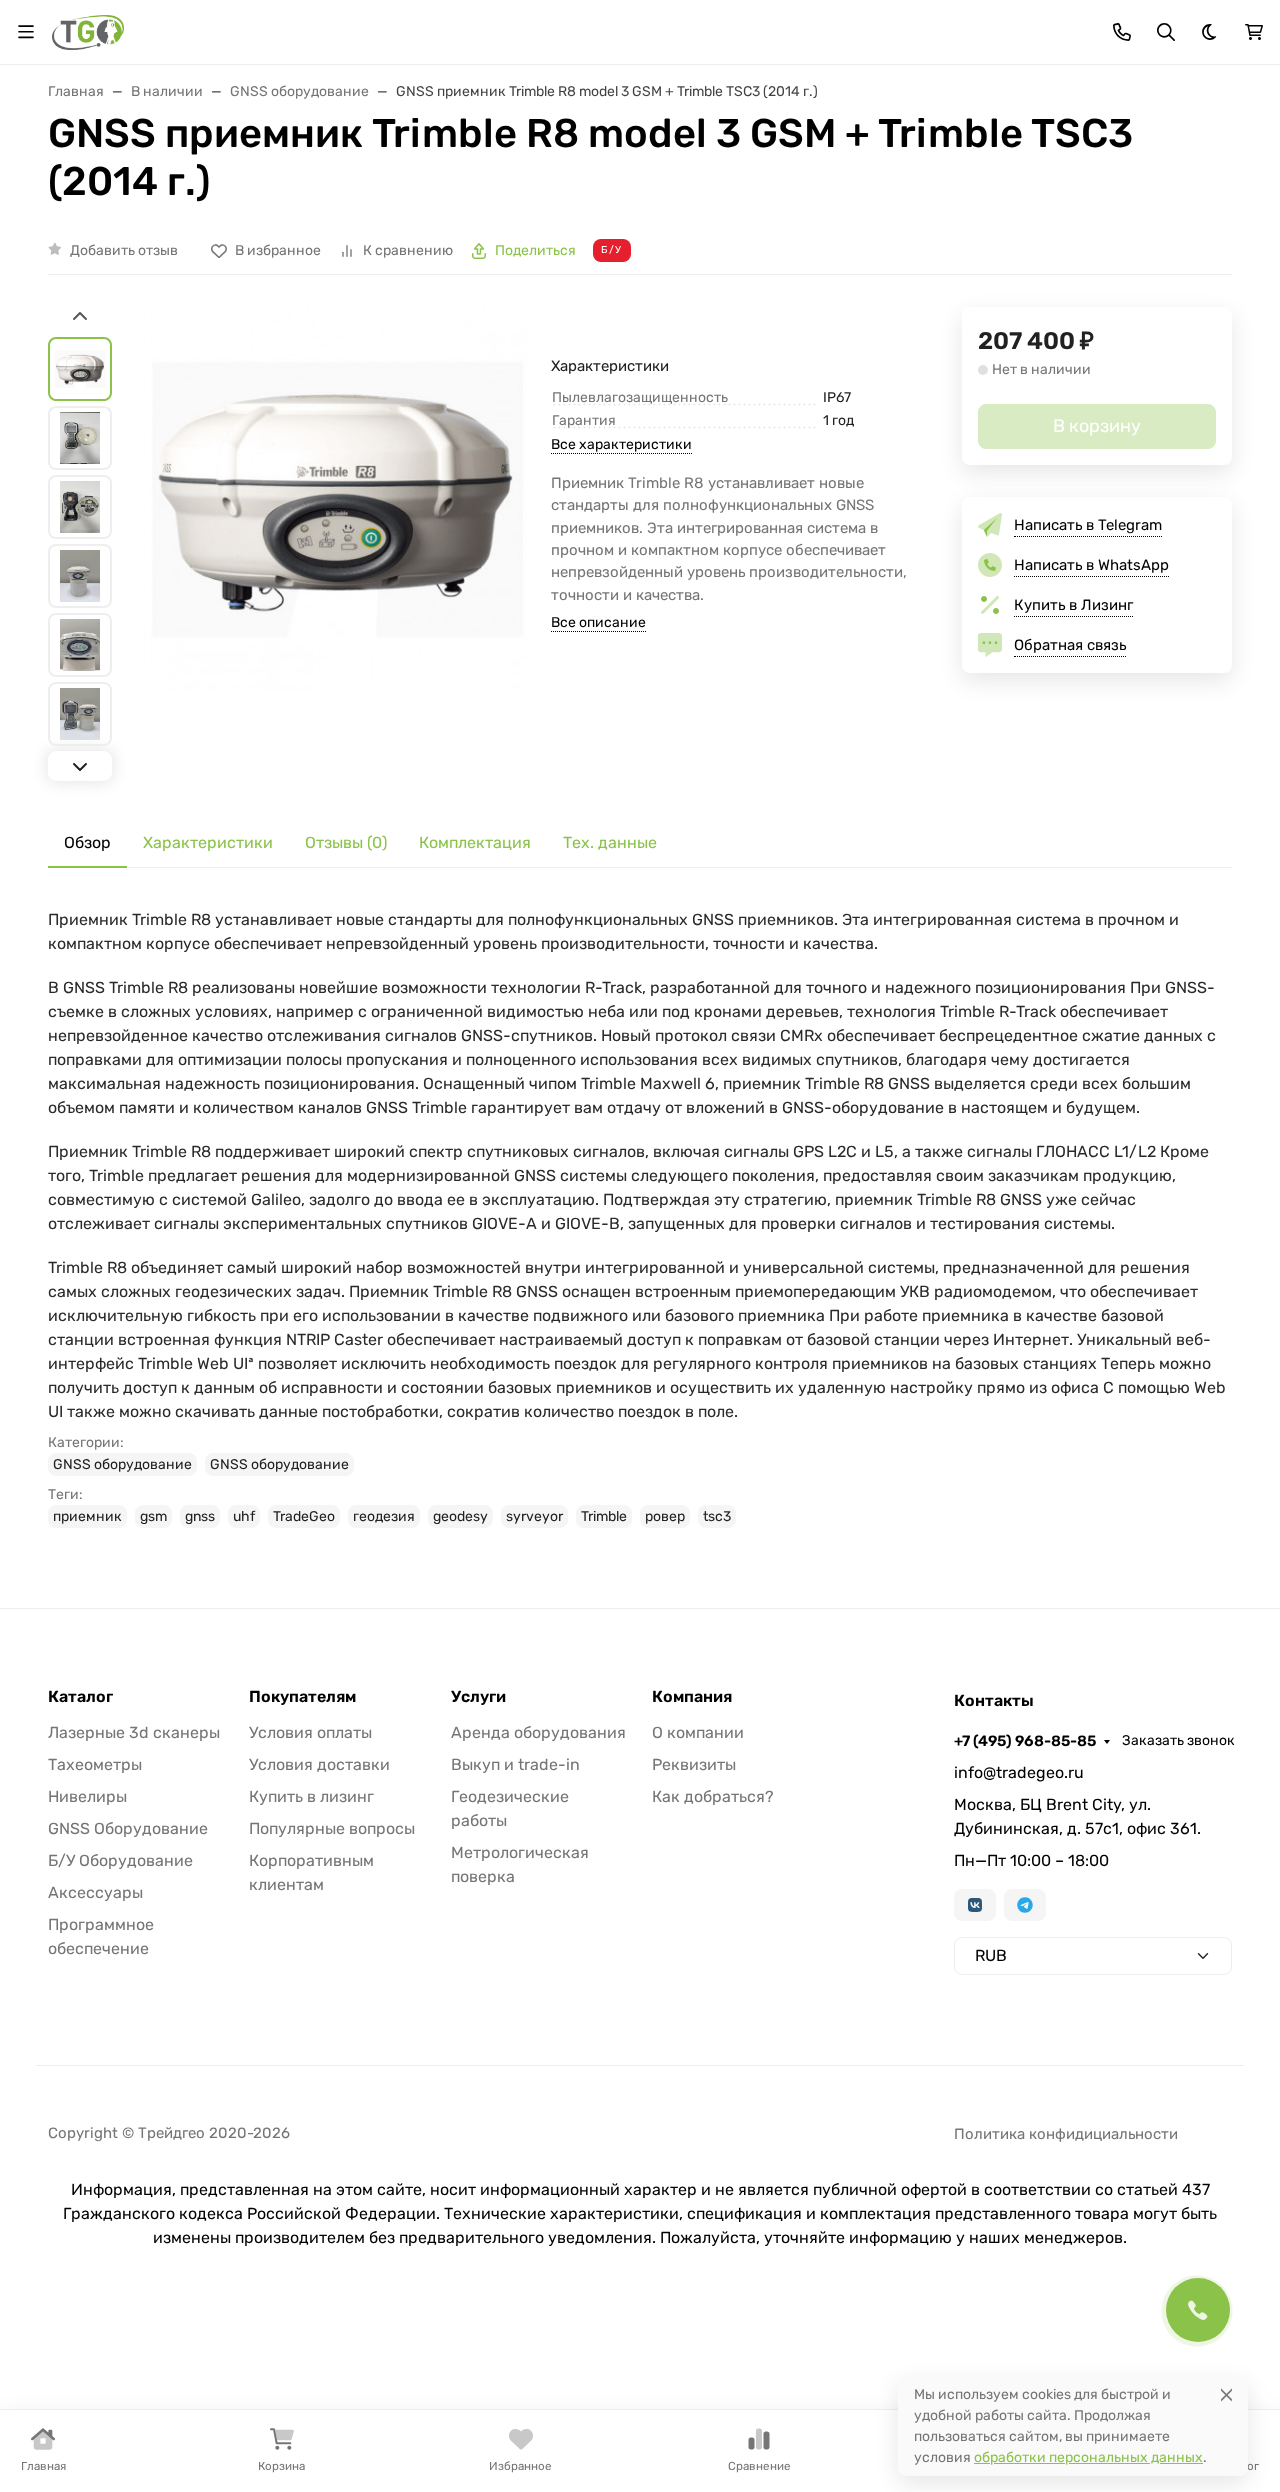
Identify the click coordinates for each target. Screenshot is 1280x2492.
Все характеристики (621, 444)
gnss (200, 1516)
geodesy (460, 1516)
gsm (153, 1516)
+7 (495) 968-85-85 (1025, 1741)
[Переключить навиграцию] (26, 32)
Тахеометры (95, 1764)
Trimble (604, 1516)
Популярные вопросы (332, 1828)
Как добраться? (713, 1796)
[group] (335, 546)
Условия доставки (319, 1764)
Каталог (80, 1697)
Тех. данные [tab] (610, 842)
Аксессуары (95, 1892)
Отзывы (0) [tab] (346, 842)
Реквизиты (694, 1764)
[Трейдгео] (88, 30)
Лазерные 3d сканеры (134, 1732)
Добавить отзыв (124, 250)
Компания (692, 1697)
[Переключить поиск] (1166, 32)
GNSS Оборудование (128, 1828)
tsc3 (717, 1516)
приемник (87, 1516)
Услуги (478, 1697)
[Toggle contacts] (1122, 32)
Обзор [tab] (87, 842)
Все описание (598, 622)
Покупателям (302, 1697)
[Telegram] (1025, 1905)
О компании (698, 1732)
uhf (244, 1516)
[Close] (1226, 2394)
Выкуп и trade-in (515, 1764)
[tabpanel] (640, 1218)
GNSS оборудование (122, 1464)
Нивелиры (87, 1796)
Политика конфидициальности (1066, 2134)
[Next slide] (80, 766)
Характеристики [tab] (208, 842)
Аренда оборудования (538, 1732)
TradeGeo (304, 1516)
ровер (665, 1516)
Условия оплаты (310, 1732)
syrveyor (534, 1516)
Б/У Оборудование (120, 1860)
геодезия (384, 1516)
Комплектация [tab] (475, 842)
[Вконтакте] (975, 1905)
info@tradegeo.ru (1019, 1772)
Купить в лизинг (311, 1796)
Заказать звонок (1178, 1740)
